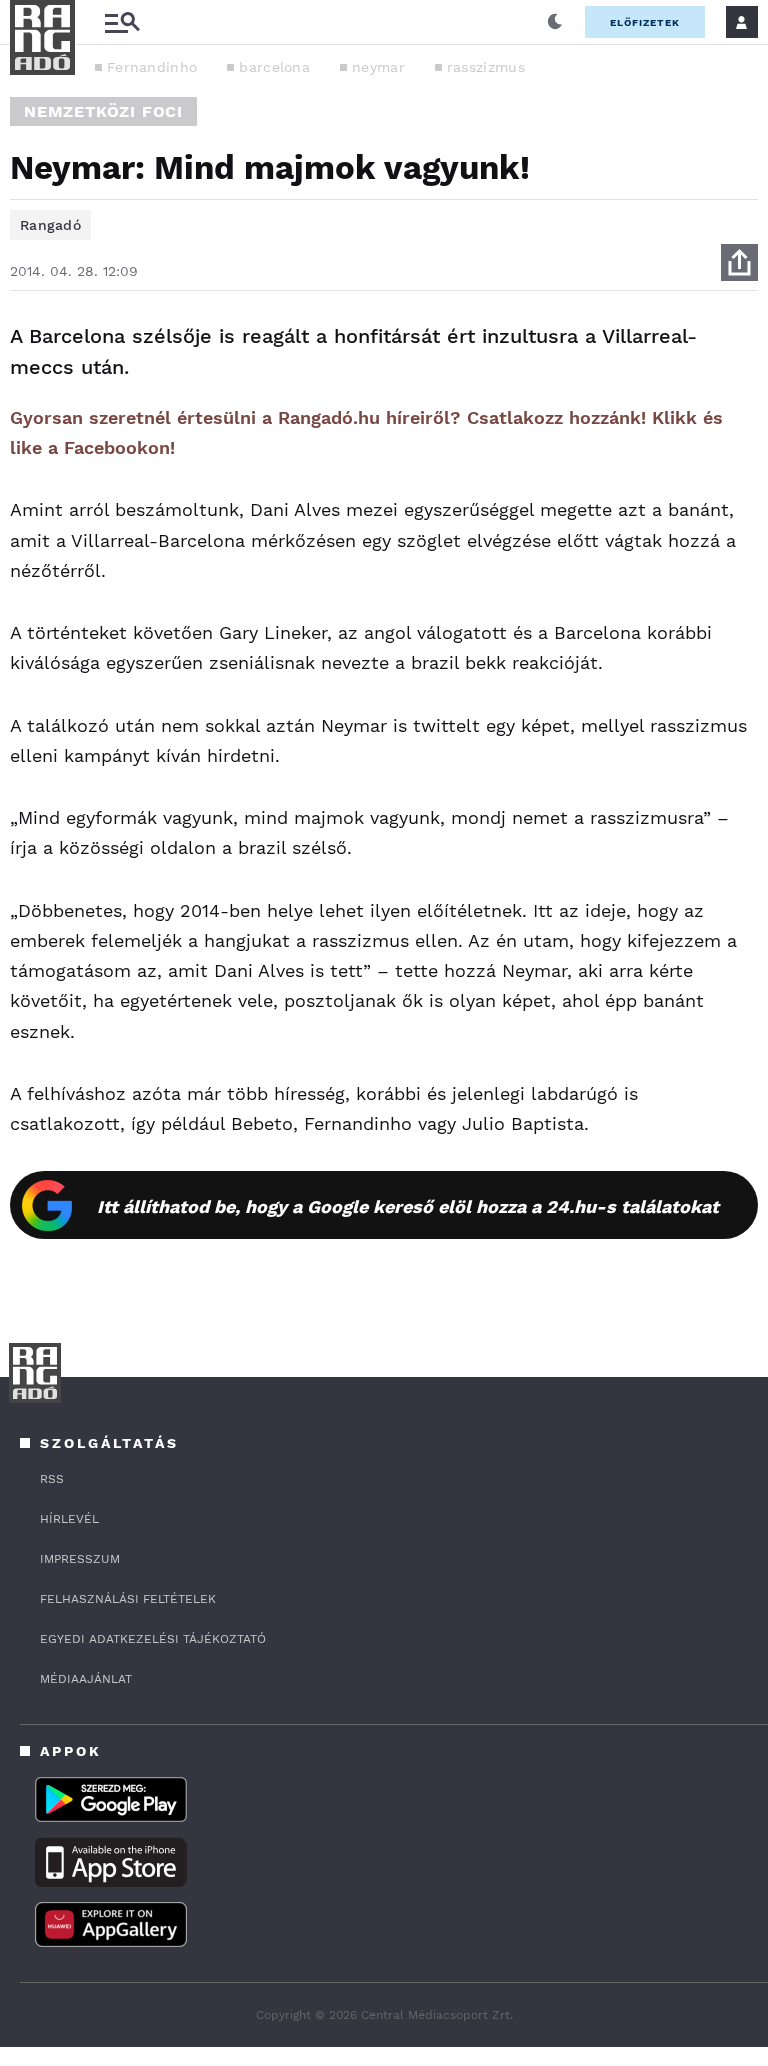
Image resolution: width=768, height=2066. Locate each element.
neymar (378, 67)
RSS (52, 1479)
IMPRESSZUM (80, 1559)
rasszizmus (486, 67)
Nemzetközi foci (103, 111)
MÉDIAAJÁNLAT (86, 1679)
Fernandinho (152, 67)
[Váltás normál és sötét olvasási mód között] (555, 22)
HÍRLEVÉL (69, 1519)
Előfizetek (645, 22)
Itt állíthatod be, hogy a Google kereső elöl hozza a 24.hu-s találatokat (408, 1206)
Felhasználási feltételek (128, 1599)
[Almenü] (122, 22)
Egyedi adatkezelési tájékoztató (153, 1639)
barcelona (274, 67)
